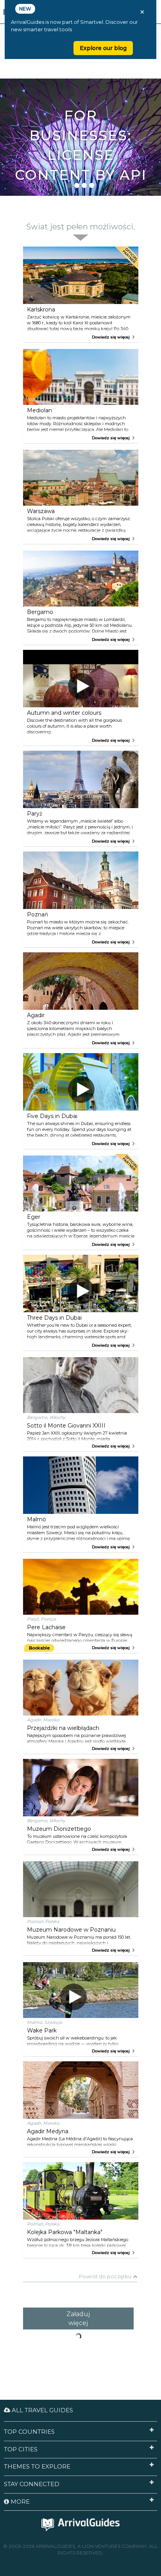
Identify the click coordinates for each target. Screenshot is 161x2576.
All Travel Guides (42, 2410)
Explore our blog (103, 48)
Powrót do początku (105, 2276)
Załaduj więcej (78, 2318)
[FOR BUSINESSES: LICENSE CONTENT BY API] (80, 92)
